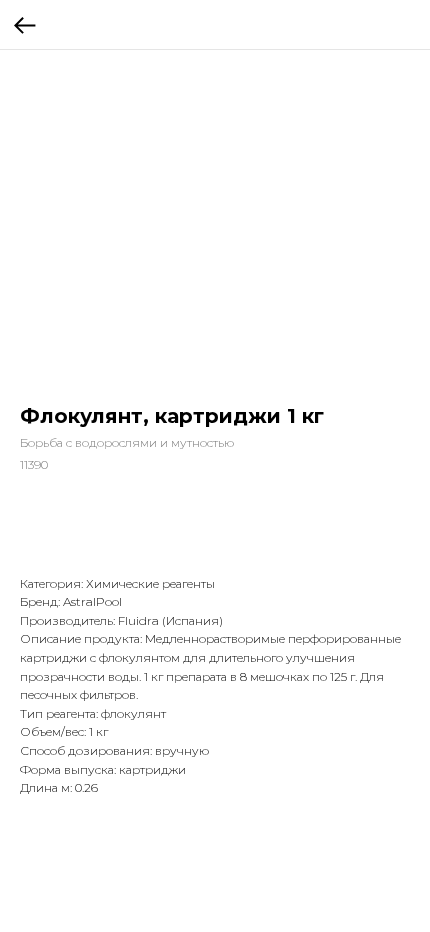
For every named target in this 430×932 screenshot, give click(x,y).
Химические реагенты (150, 583)
